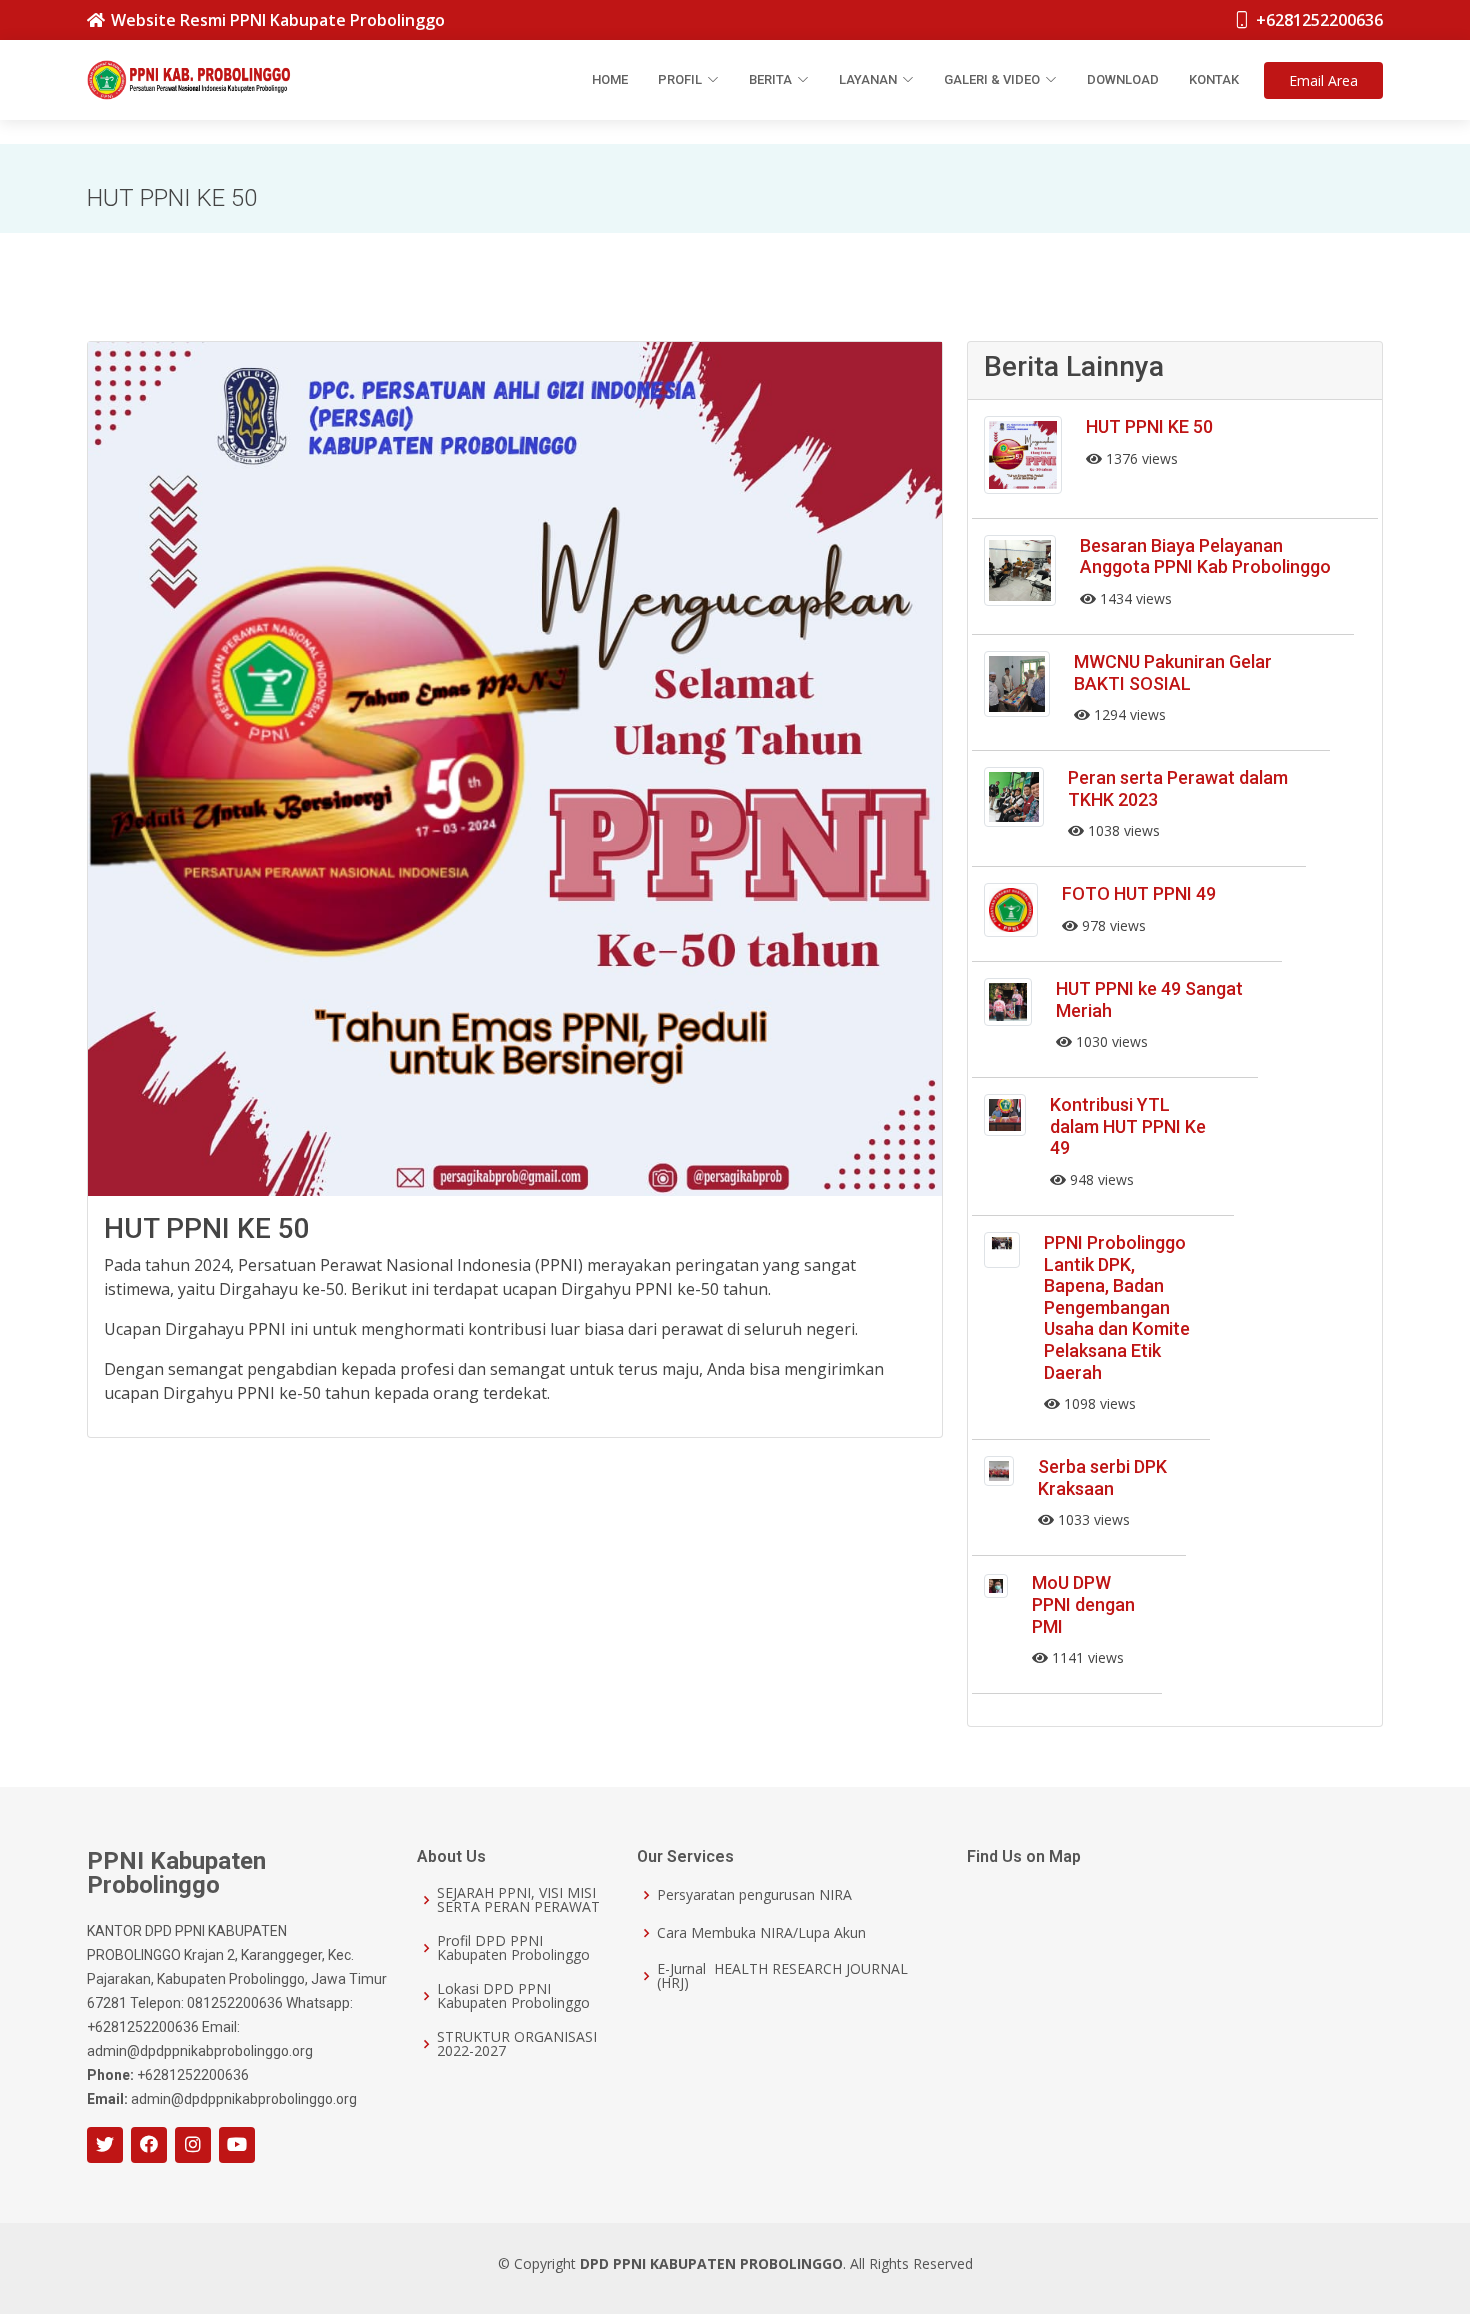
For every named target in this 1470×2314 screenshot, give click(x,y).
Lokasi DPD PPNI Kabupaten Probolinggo (513, 1996)
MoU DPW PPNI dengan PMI (1083, 1604)
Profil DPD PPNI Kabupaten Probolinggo (513, 1948)
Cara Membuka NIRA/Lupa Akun (761, 1933)
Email (1323, 80)
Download (1123, 79)
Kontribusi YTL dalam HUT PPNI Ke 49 (1128, 1126)
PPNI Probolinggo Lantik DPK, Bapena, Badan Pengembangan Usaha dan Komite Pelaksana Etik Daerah (1117, 1307)
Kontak (1214, 79)
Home (610, 79)
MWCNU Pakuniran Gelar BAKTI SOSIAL (1173, 672)
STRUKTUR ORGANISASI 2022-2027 (517, 2044)
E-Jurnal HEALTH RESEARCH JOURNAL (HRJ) (782, 1976)
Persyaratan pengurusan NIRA (754, 1895)
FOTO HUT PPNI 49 (1139, 893)
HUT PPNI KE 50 (1149, 426)
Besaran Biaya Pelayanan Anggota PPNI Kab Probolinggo (1205, 556)
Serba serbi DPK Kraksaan (1102, 1477)
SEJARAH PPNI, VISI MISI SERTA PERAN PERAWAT (518, 1900)
